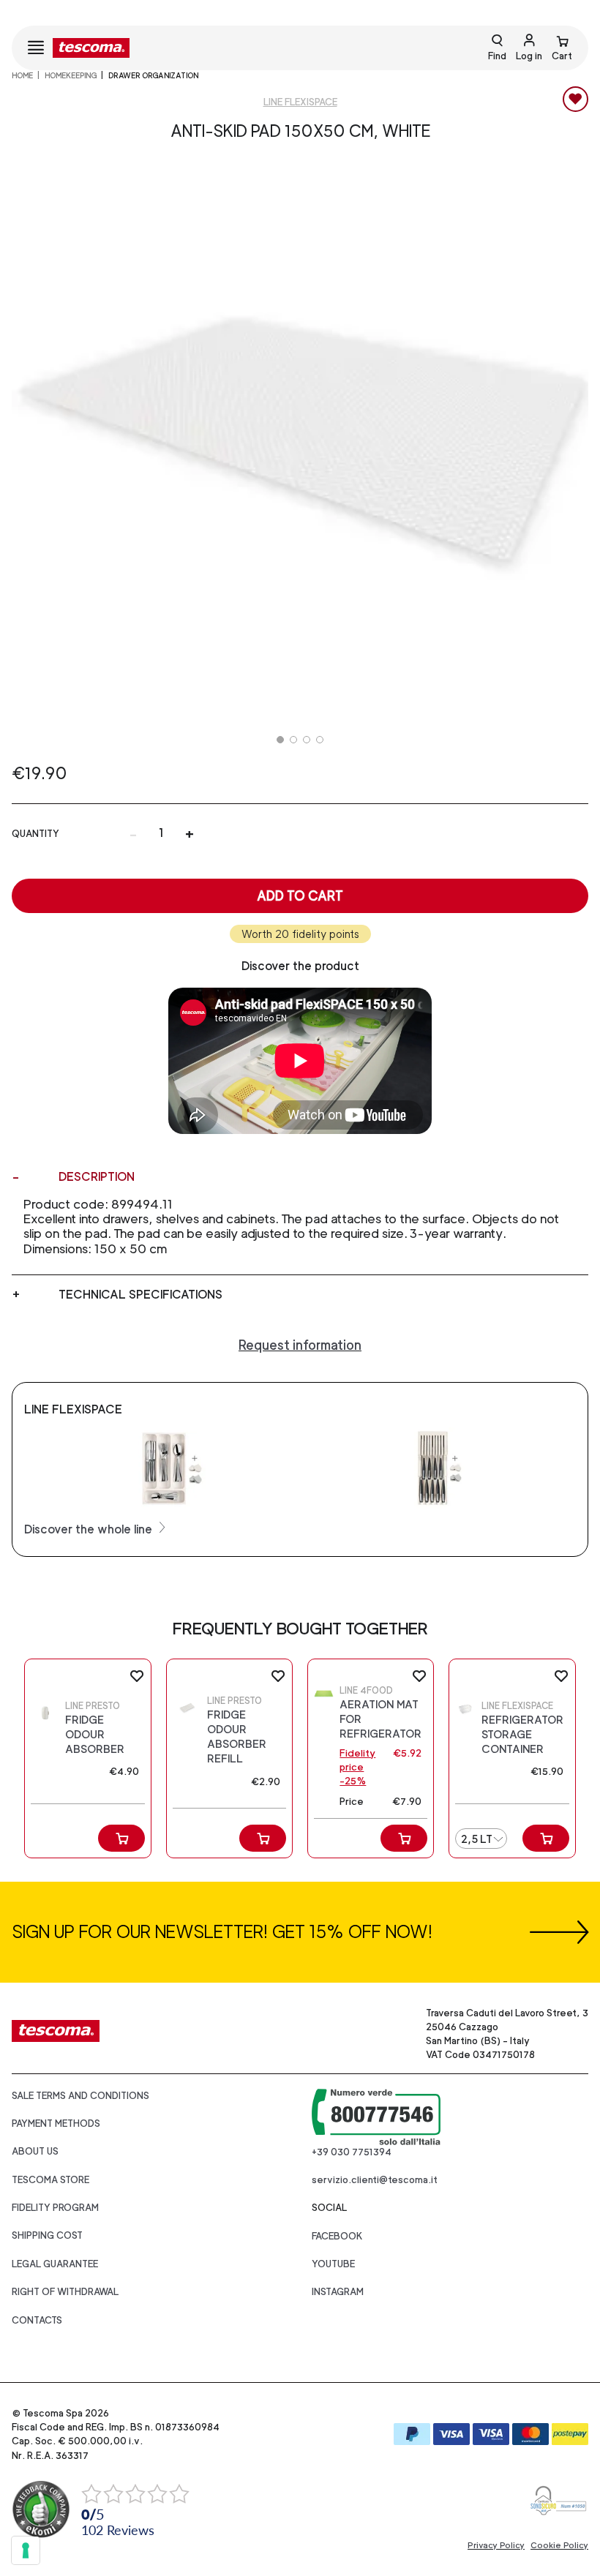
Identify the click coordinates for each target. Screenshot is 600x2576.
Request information (300, 1345)
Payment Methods (56, 2123)
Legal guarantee (55, 2264)
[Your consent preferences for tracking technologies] (26, 2550)
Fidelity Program (55, 2208)
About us (35, 2151)
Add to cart (300, 896)
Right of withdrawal (65, 2292)
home (22, 75)
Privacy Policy (496, 2545)
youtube (333, 2264)
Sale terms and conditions (80, 2096)
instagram (338, 2292)
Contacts (37, 2320)
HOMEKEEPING (71, 75)
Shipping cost (47, 2235)
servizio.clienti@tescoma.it (375, 2180)
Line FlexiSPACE (300, 102)
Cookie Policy (559, 2545)
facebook (337, 2236)
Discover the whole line (90, 1529)
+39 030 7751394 (352, 2152)
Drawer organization (153, 75)
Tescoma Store (50, 2180)
